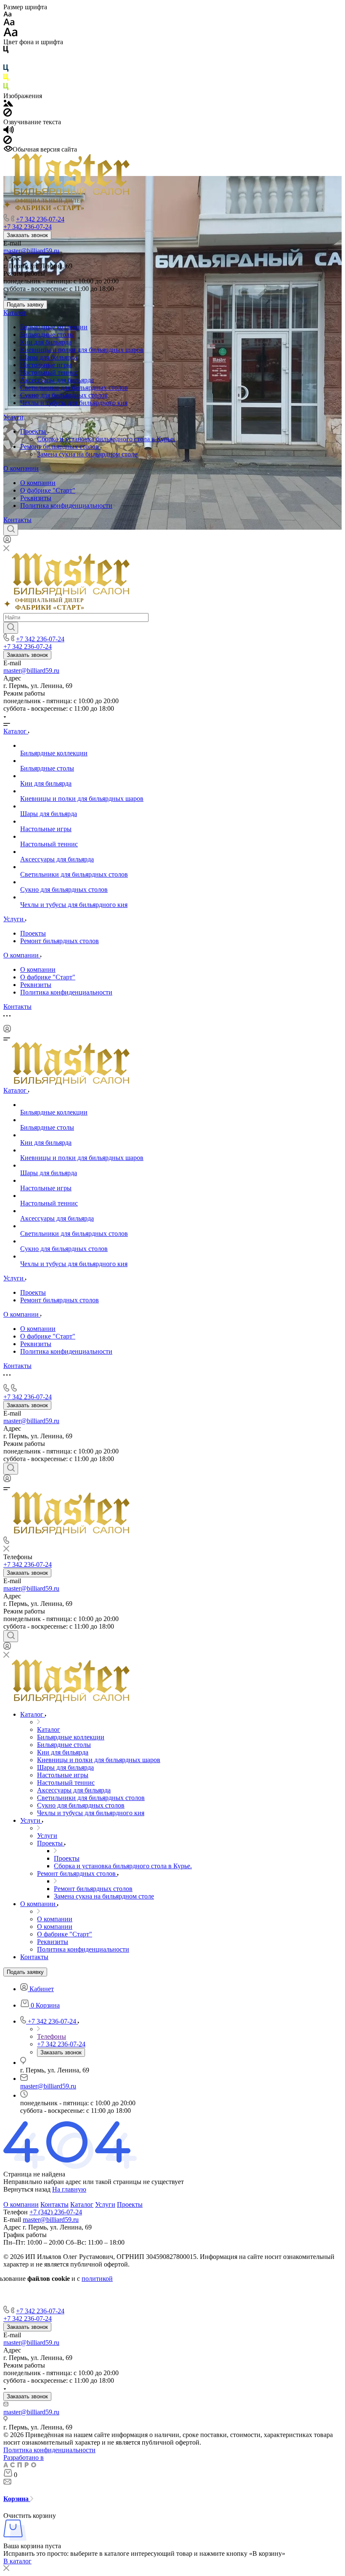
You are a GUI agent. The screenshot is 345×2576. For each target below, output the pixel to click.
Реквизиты (36, 498)
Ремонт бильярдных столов (60, 447)
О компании (21, 468)
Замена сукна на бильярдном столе (87, 454)
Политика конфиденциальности (66, 505)
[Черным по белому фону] (6, 51)
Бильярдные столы (47, 335)
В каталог (17, 2561)
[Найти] (11, 628)
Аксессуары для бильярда (57, 380)
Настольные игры (46, 365)
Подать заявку (25, 305)
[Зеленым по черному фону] (6, 88)
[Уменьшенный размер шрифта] (7, 15)
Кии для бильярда (46, 342)
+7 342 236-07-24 (40, 219)
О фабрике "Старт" (48, 490)
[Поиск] (11, 530)
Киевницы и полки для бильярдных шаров (82, 350)
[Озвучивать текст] (9, 132)
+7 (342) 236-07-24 (56, 2212)
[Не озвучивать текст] (8, 142)
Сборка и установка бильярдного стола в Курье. (106, 439)
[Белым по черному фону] (6, 60)
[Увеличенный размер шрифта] (11, 34)
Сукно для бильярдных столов (64, 395)
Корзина (17, 2499)
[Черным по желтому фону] (6, 79)
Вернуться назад (27, 2189)
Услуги (13, 417)
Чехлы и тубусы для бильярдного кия (74, 403)
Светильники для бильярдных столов (74, 388)
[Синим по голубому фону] (6, 70)
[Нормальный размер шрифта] (9, 23)
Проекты (34, 431)
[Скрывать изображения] (8, 114)
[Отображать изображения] (8, 104)
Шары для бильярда (49, 357)
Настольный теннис (49, 372)
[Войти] (7, 541)
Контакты (17, 520)
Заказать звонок (27, 235)
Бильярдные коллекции (54, 327)
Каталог (15, 313)
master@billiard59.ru (31, 251)
